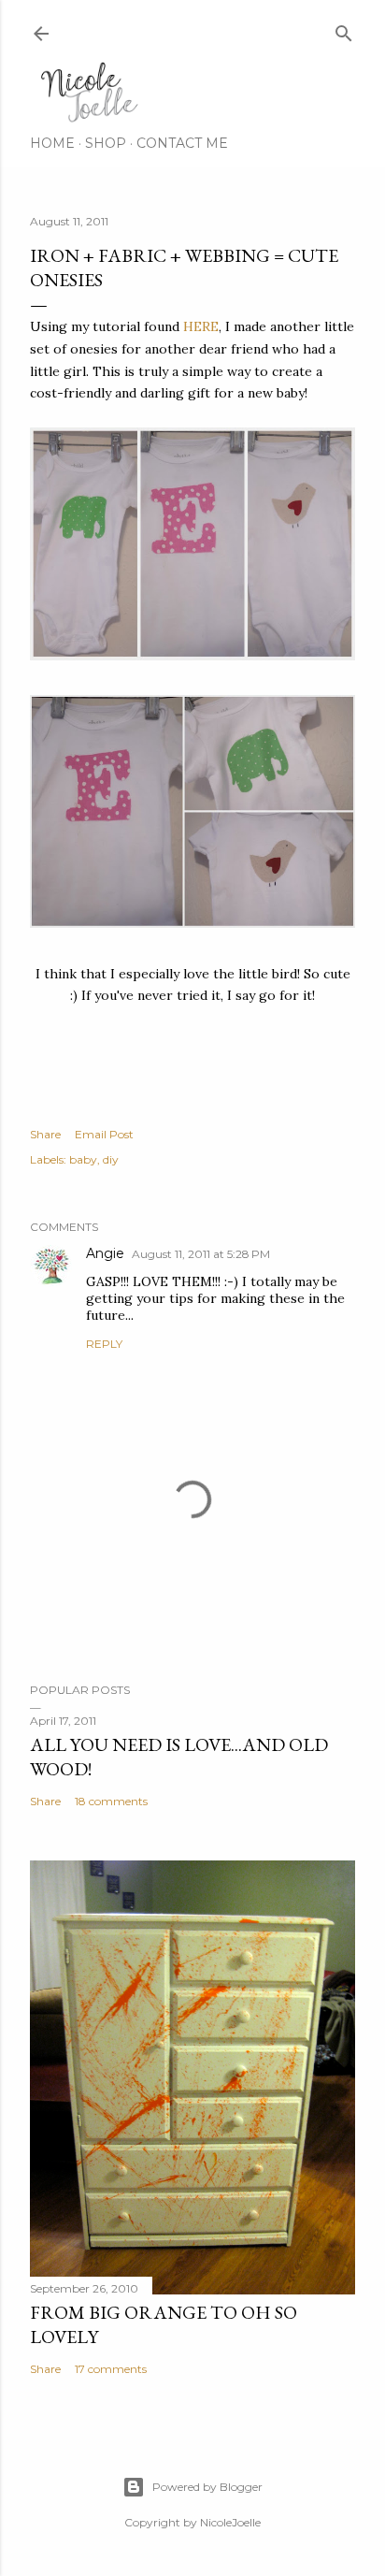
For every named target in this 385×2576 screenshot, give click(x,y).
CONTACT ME (182, 143)
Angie (105, 1253)
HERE (201, 326)
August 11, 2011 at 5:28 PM (201, 1254)
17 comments (111, 2369)
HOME (52, 143)
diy (111, 1159)
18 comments (111, 1801)
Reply (104, 1344)
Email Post (104, 1134)
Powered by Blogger (207, 2487)
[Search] (344, 29)
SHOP (106, 143)
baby (83, 1159)
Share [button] (45, 1134)
